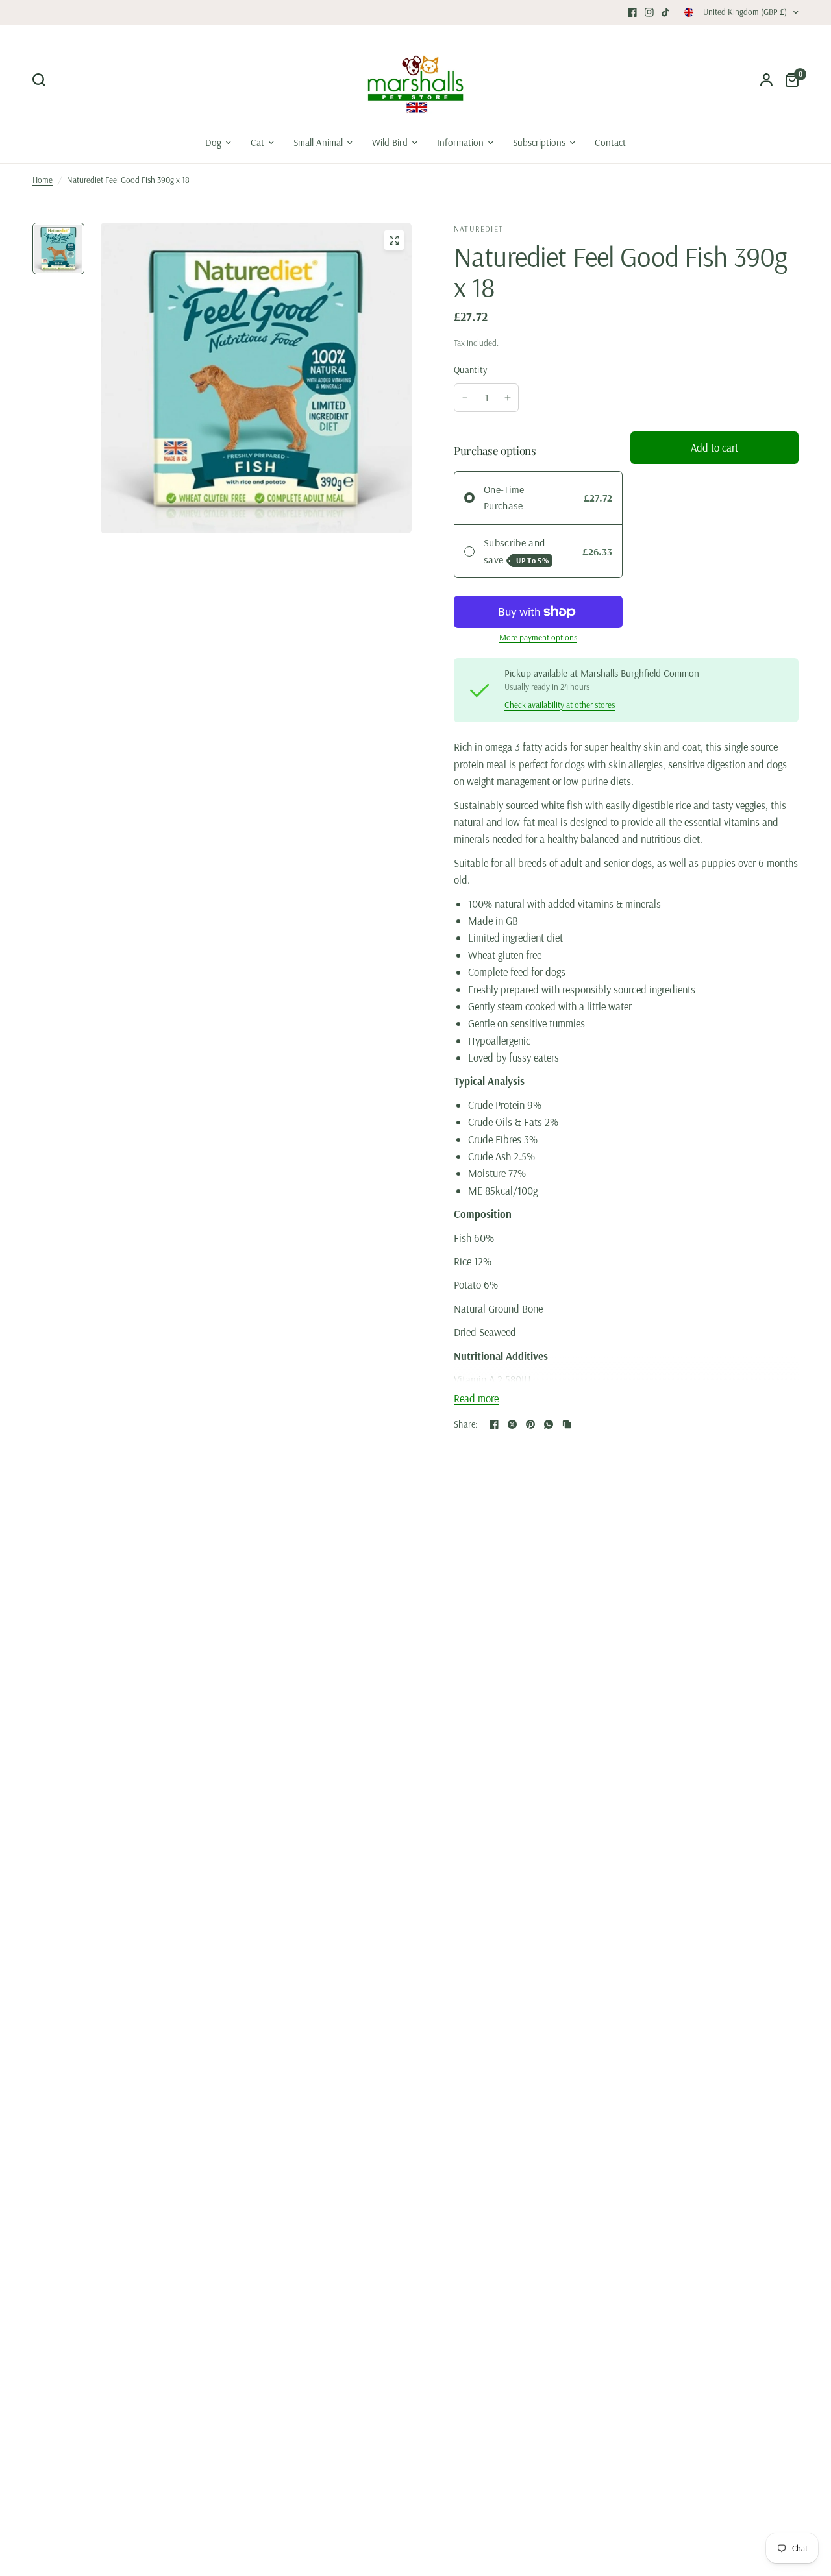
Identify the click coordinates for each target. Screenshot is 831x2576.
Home (43, 180)
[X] (512, 1424)
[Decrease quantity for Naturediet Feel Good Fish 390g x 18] (465, 398)
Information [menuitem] (460, 142)
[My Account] (766, 80)
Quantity (470, 370)
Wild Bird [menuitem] (390, 142)
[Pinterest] (530, 1424)
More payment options (538, 638)
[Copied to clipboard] (567, 1424)
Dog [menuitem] (213, 142)
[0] (789, 80)
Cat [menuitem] (257, 142)
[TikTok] (666, 12)
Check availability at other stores (560, 705)
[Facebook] (632, 12)
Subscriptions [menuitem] (539, 142)
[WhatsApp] (549, 1424)
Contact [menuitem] (610, 142)
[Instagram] (649, 12)
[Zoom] (394, 240)
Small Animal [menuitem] (318, 142)
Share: (466, 1424)
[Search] (42, 80)
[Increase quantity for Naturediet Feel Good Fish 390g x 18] (508, 398)
